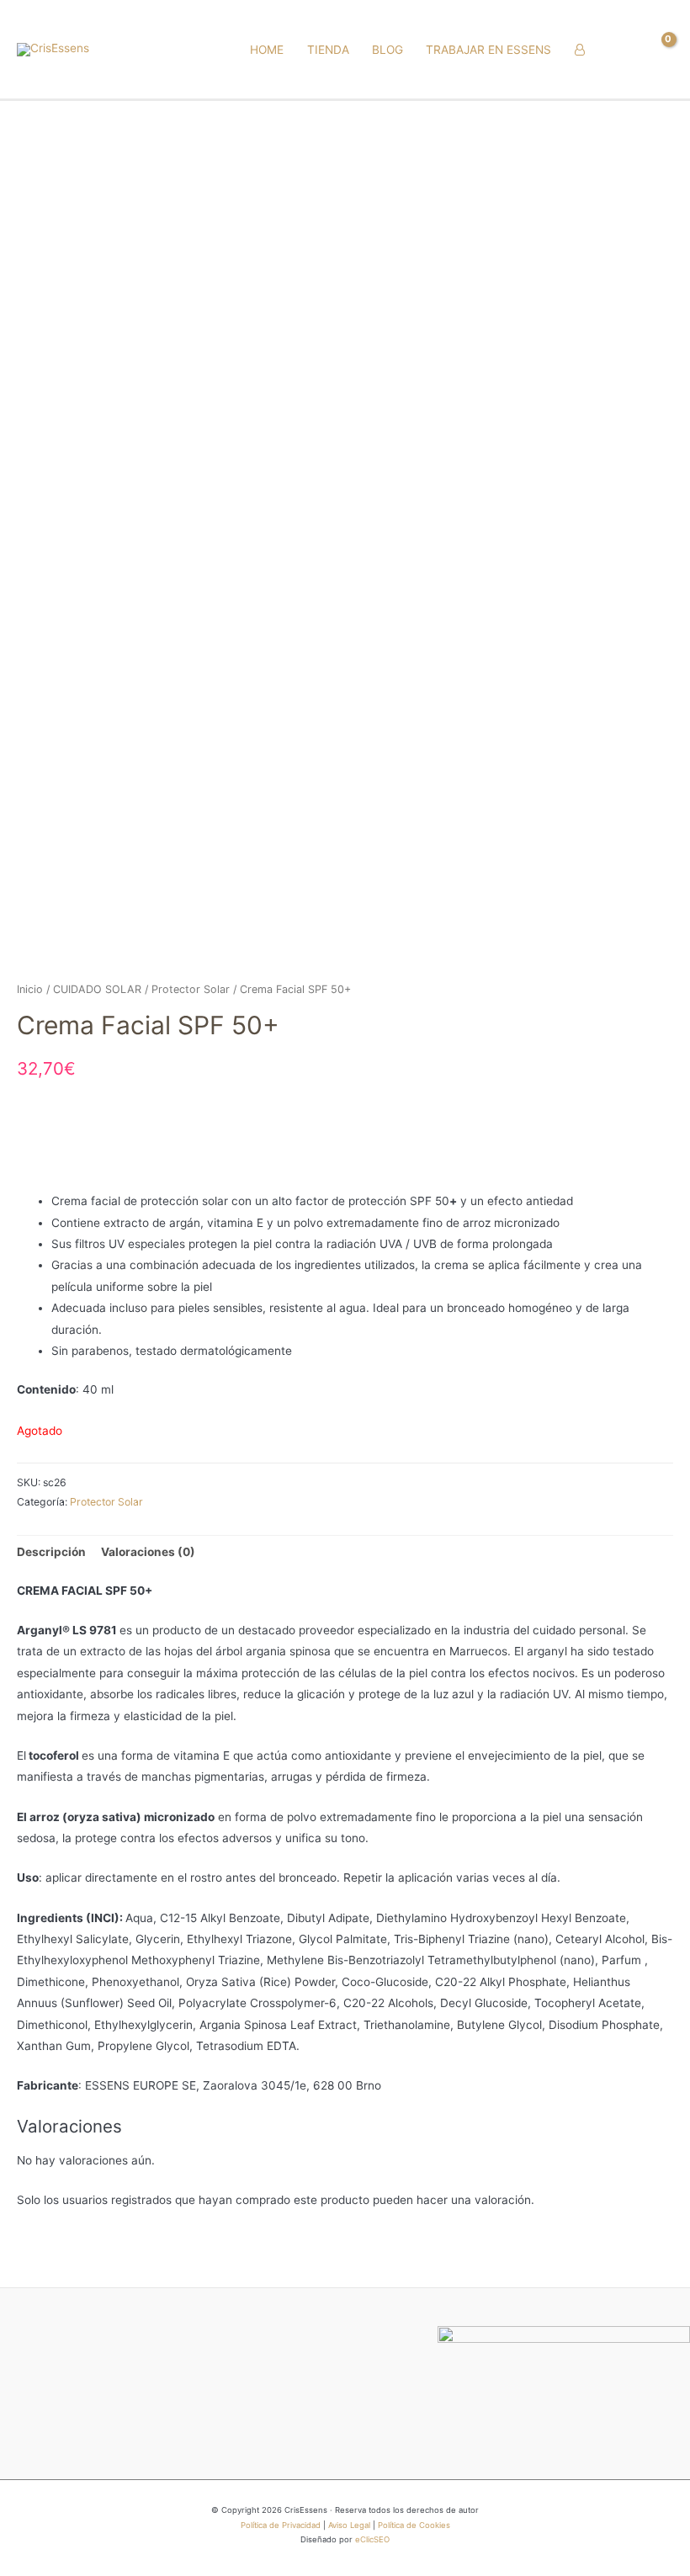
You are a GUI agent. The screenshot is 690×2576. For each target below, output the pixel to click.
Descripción (51, 1552)
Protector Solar (191, 989)
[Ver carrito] (659, 50)
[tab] (51, 1552)
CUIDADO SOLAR (97, 989)
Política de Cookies (414, 2525)
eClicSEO (372, 2539)
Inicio (30, 989)
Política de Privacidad (281, 2525)
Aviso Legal (349, 2525)
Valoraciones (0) (148, 1552)
